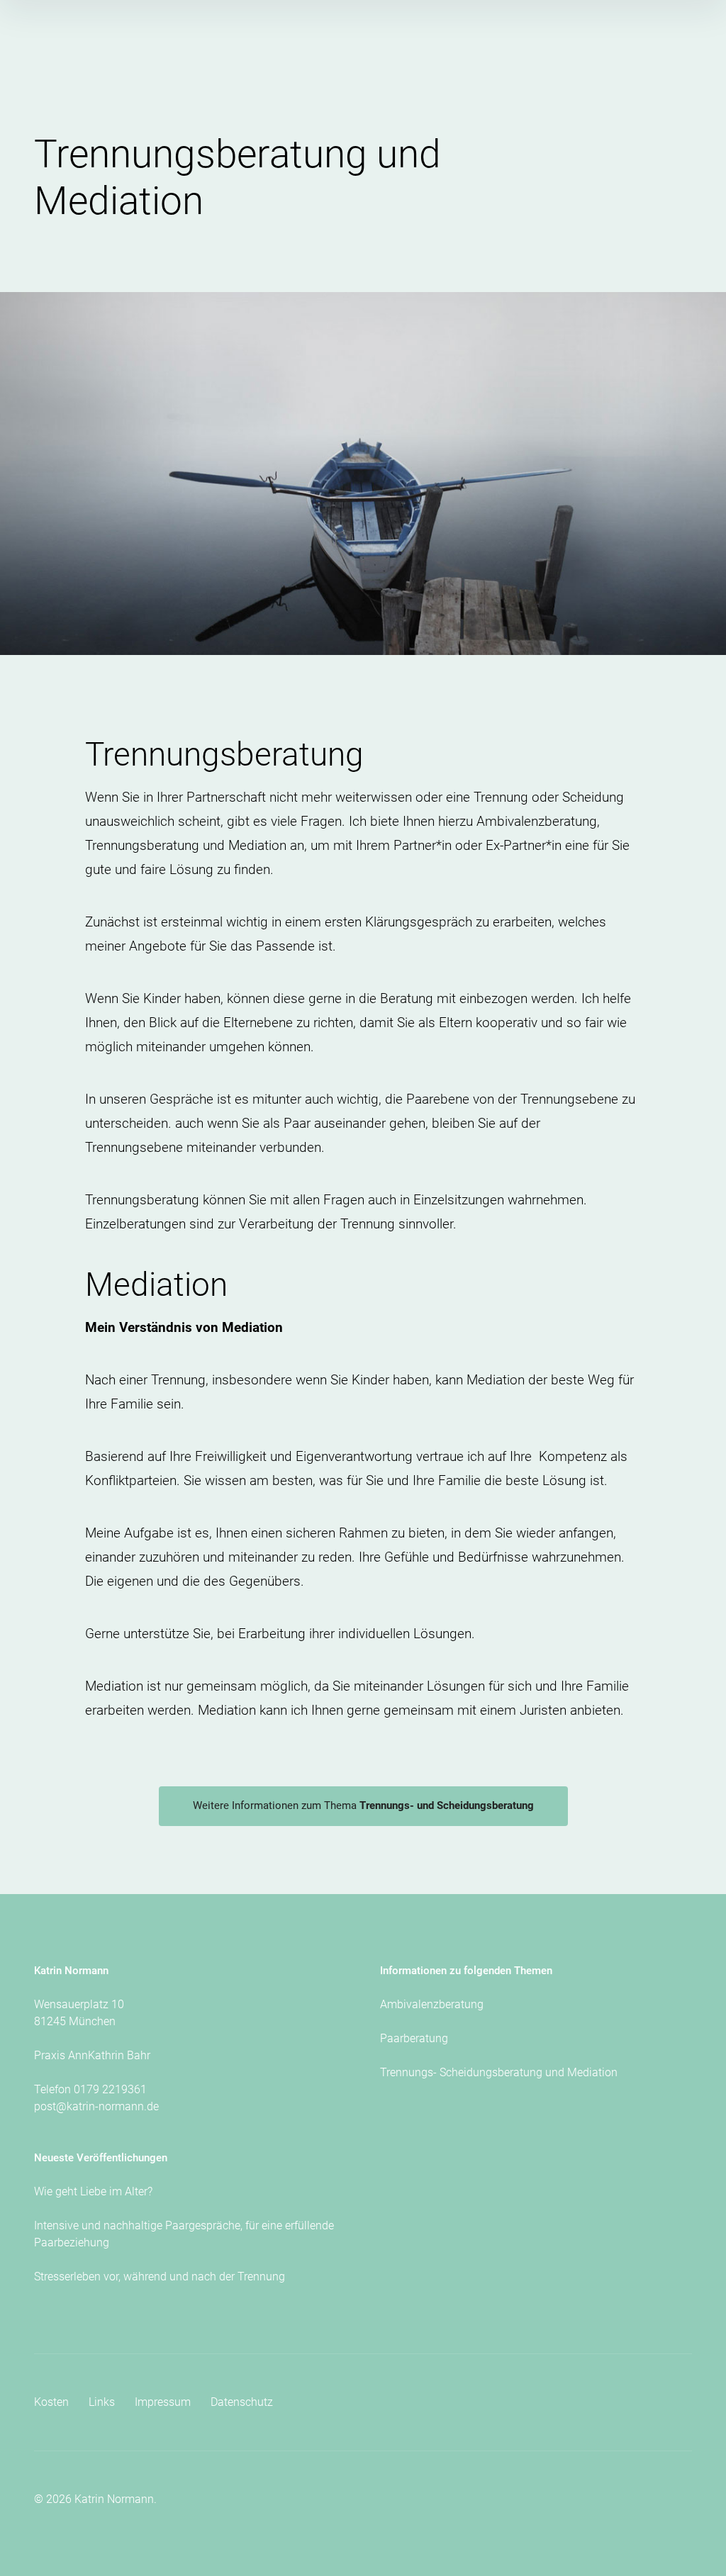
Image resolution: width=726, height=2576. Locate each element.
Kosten (51, 2402)
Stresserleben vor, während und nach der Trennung (160, 2277)
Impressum (163, 2402)
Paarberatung (414, 2038)
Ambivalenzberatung (432, 2004)
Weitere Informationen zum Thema (363, 1805)
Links (102, 2402)
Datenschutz (242, 2402)
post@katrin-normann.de (96, 2106)
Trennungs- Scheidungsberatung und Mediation (499, 2072)
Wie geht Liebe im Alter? (93, 2191)
